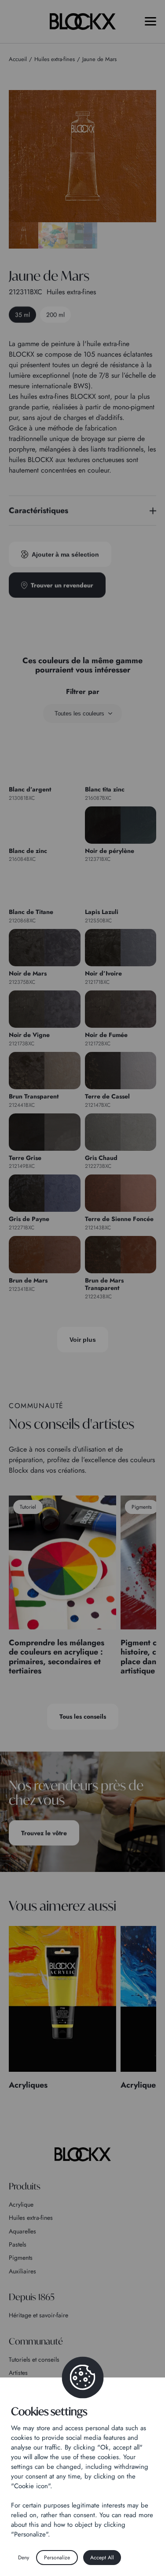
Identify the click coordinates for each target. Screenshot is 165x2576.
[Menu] (150, 21)
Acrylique (21, 2204)
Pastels (18, 2244)
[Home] (83, 2154)
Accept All (102, 2558)
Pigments (21, 2258)
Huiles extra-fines (31, 2218)
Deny (24, 2558)
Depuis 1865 (32, 2297)
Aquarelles (22, 2231)
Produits (25, 2186)
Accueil (18, 59)
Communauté (36, 2341)
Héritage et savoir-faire (38, 2315)
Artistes (18, 2373)
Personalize (57, 2558)
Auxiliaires (22, 2271)
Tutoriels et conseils (34, 2359)
